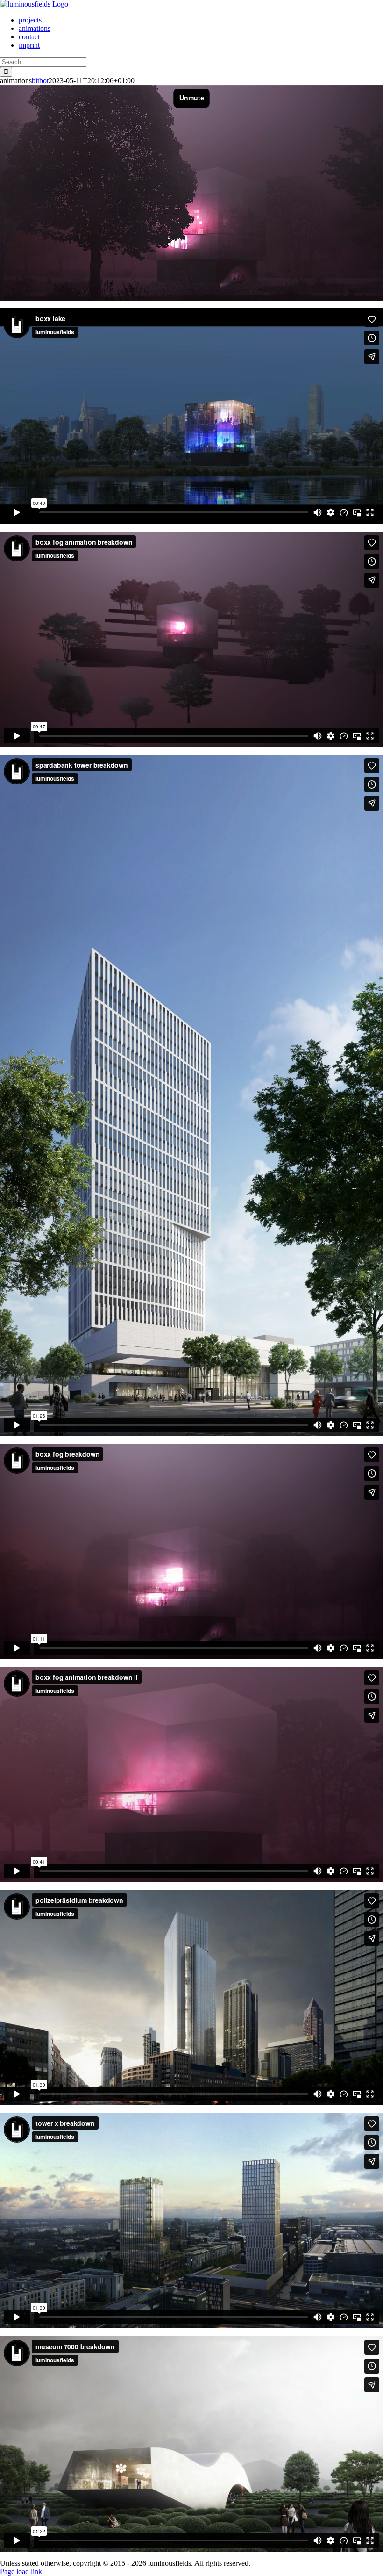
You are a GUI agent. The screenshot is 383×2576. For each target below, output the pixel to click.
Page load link (21, 2572)
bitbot (40, 81)
